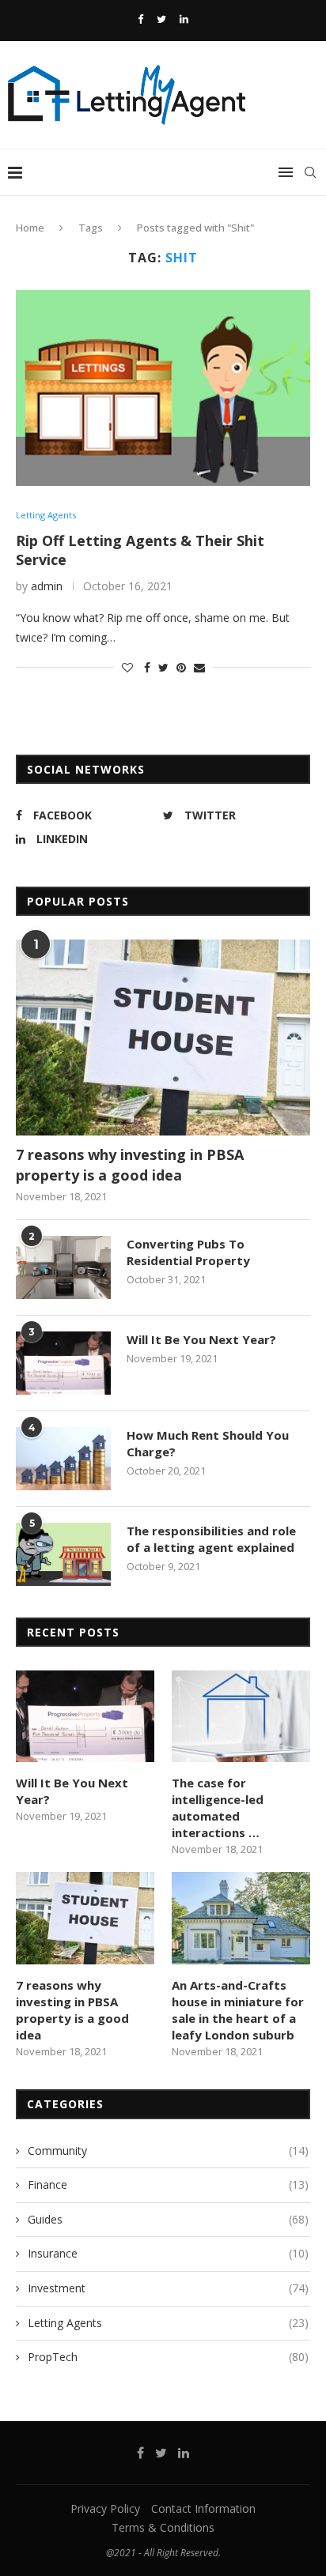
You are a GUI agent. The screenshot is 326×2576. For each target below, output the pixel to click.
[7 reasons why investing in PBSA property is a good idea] (163, 1038)
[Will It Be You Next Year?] (63, 1363)
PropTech (168, 2357)
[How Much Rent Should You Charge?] (63, 1459)
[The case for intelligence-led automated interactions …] (241, 1717)
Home (30, 228)
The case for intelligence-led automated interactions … (218, 1808)
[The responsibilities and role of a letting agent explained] (63, 1554)
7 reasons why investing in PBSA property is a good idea (130, 1164)
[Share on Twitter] (163, 667)
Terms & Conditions (163, 2527)
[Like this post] (127, 667)
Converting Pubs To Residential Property (188, 1252)
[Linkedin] (184, 19)
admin (47, 586)
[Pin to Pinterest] (181, 667)
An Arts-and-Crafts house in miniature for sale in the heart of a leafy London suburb (238, 2010)
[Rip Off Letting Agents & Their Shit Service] (163, 388)
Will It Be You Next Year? (201, 1339)
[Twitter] (161, 19)
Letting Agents (46, 515)
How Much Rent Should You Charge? (208, 1443)
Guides (168, 2219)
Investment (168, 2288)
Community (168, 2150)
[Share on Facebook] (147, 667)
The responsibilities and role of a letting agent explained (211, 1539)
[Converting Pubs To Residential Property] (63, 1267)
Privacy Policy (105, 2508)
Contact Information (203, 2508)
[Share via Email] (199, 667)
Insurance (168, 2253)
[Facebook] (140, 19)
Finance (168, 2184)
